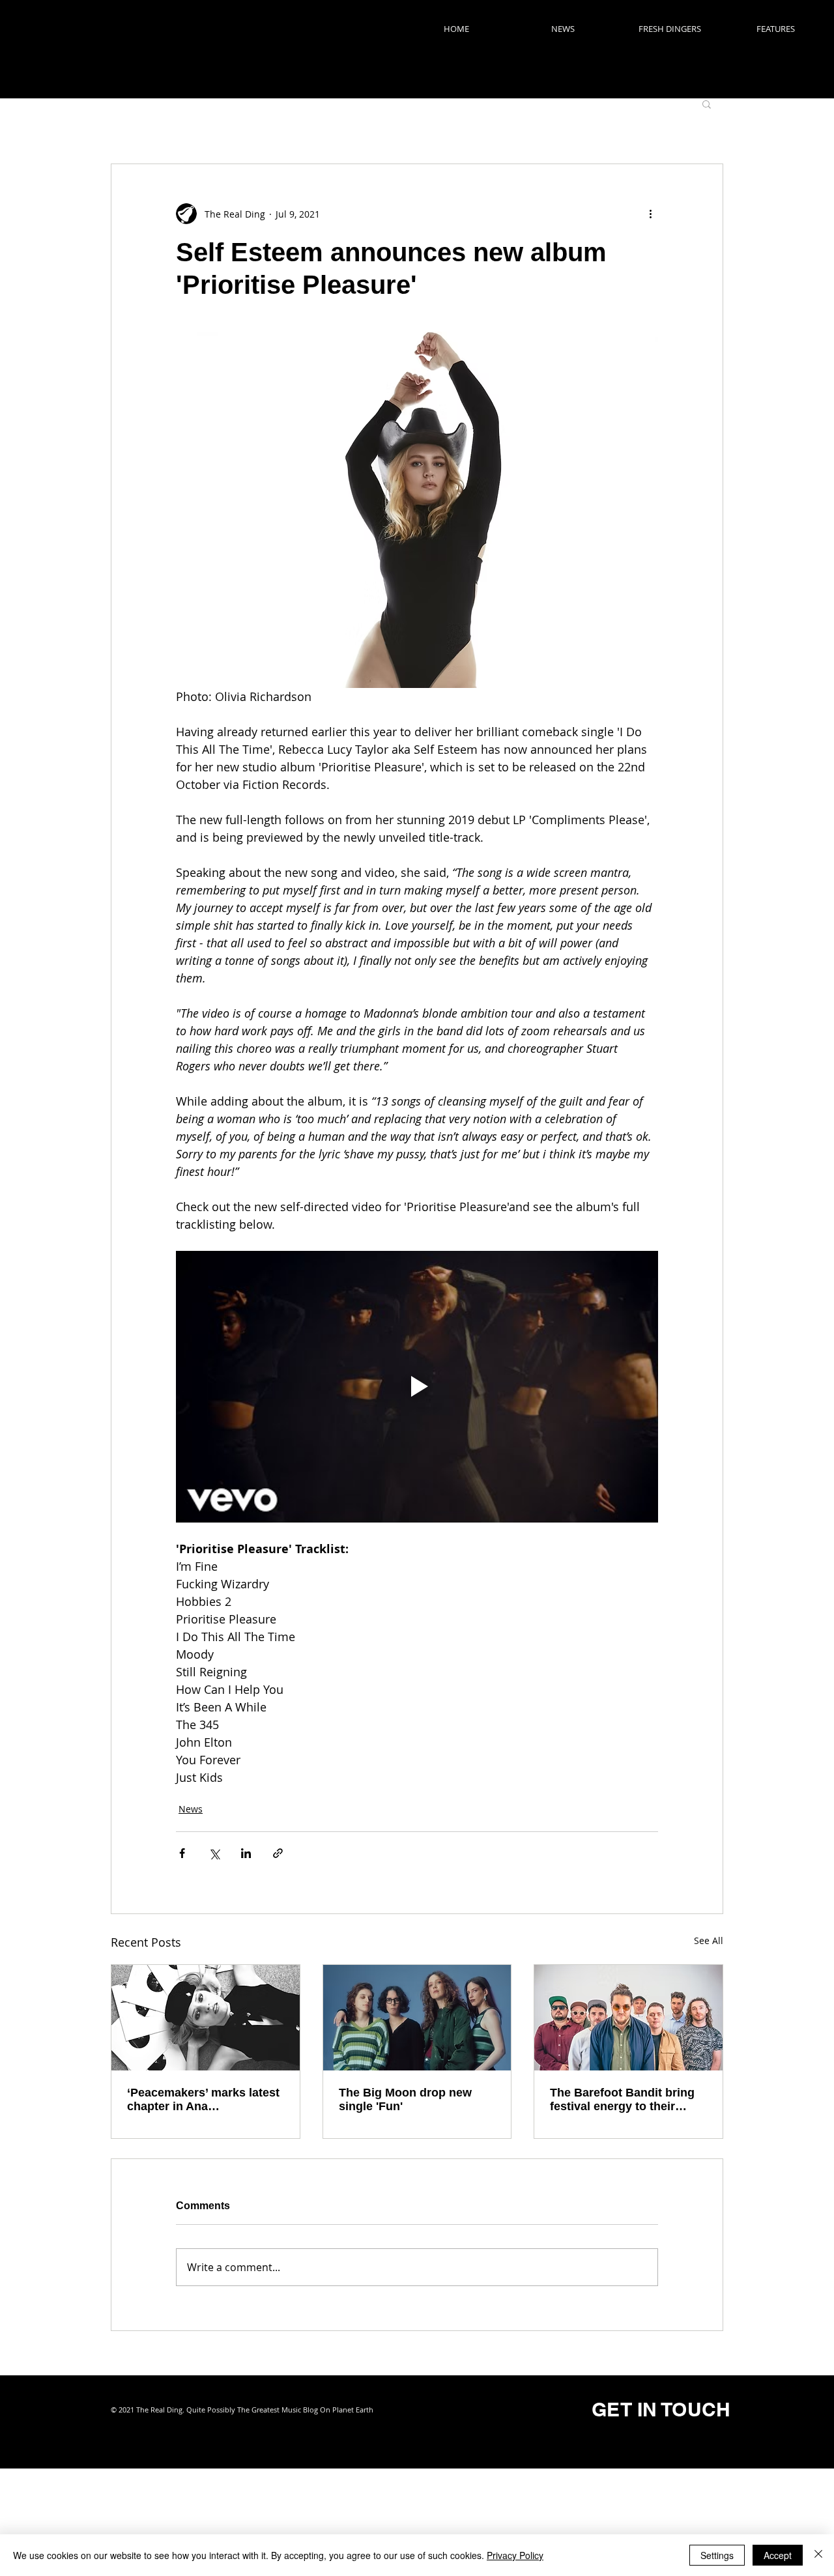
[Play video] (417, 1386)
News (191, 1809)
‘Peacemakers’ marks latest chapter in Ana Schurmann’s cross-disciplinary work (203, 2100)
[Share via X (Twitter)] (214, 1853)
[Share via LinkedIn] (246, 1853)
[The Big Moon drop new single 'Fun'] (417, 2018)
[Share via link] (278, 1853)
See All (709, 1940)
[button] (707, 104)
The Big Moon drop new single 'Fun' (405, 2099)
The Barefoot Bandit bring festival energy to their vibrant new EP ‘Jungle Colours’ (622, 2100)
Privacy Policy (515, 2555)
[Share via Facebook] (182, 1853)
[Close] (818, 2555)
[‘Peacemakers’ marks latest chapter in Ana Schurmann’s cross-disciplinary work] (206, 2018)
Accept (778, 2555)
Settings (717, 2555)
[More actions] (650, 214)
